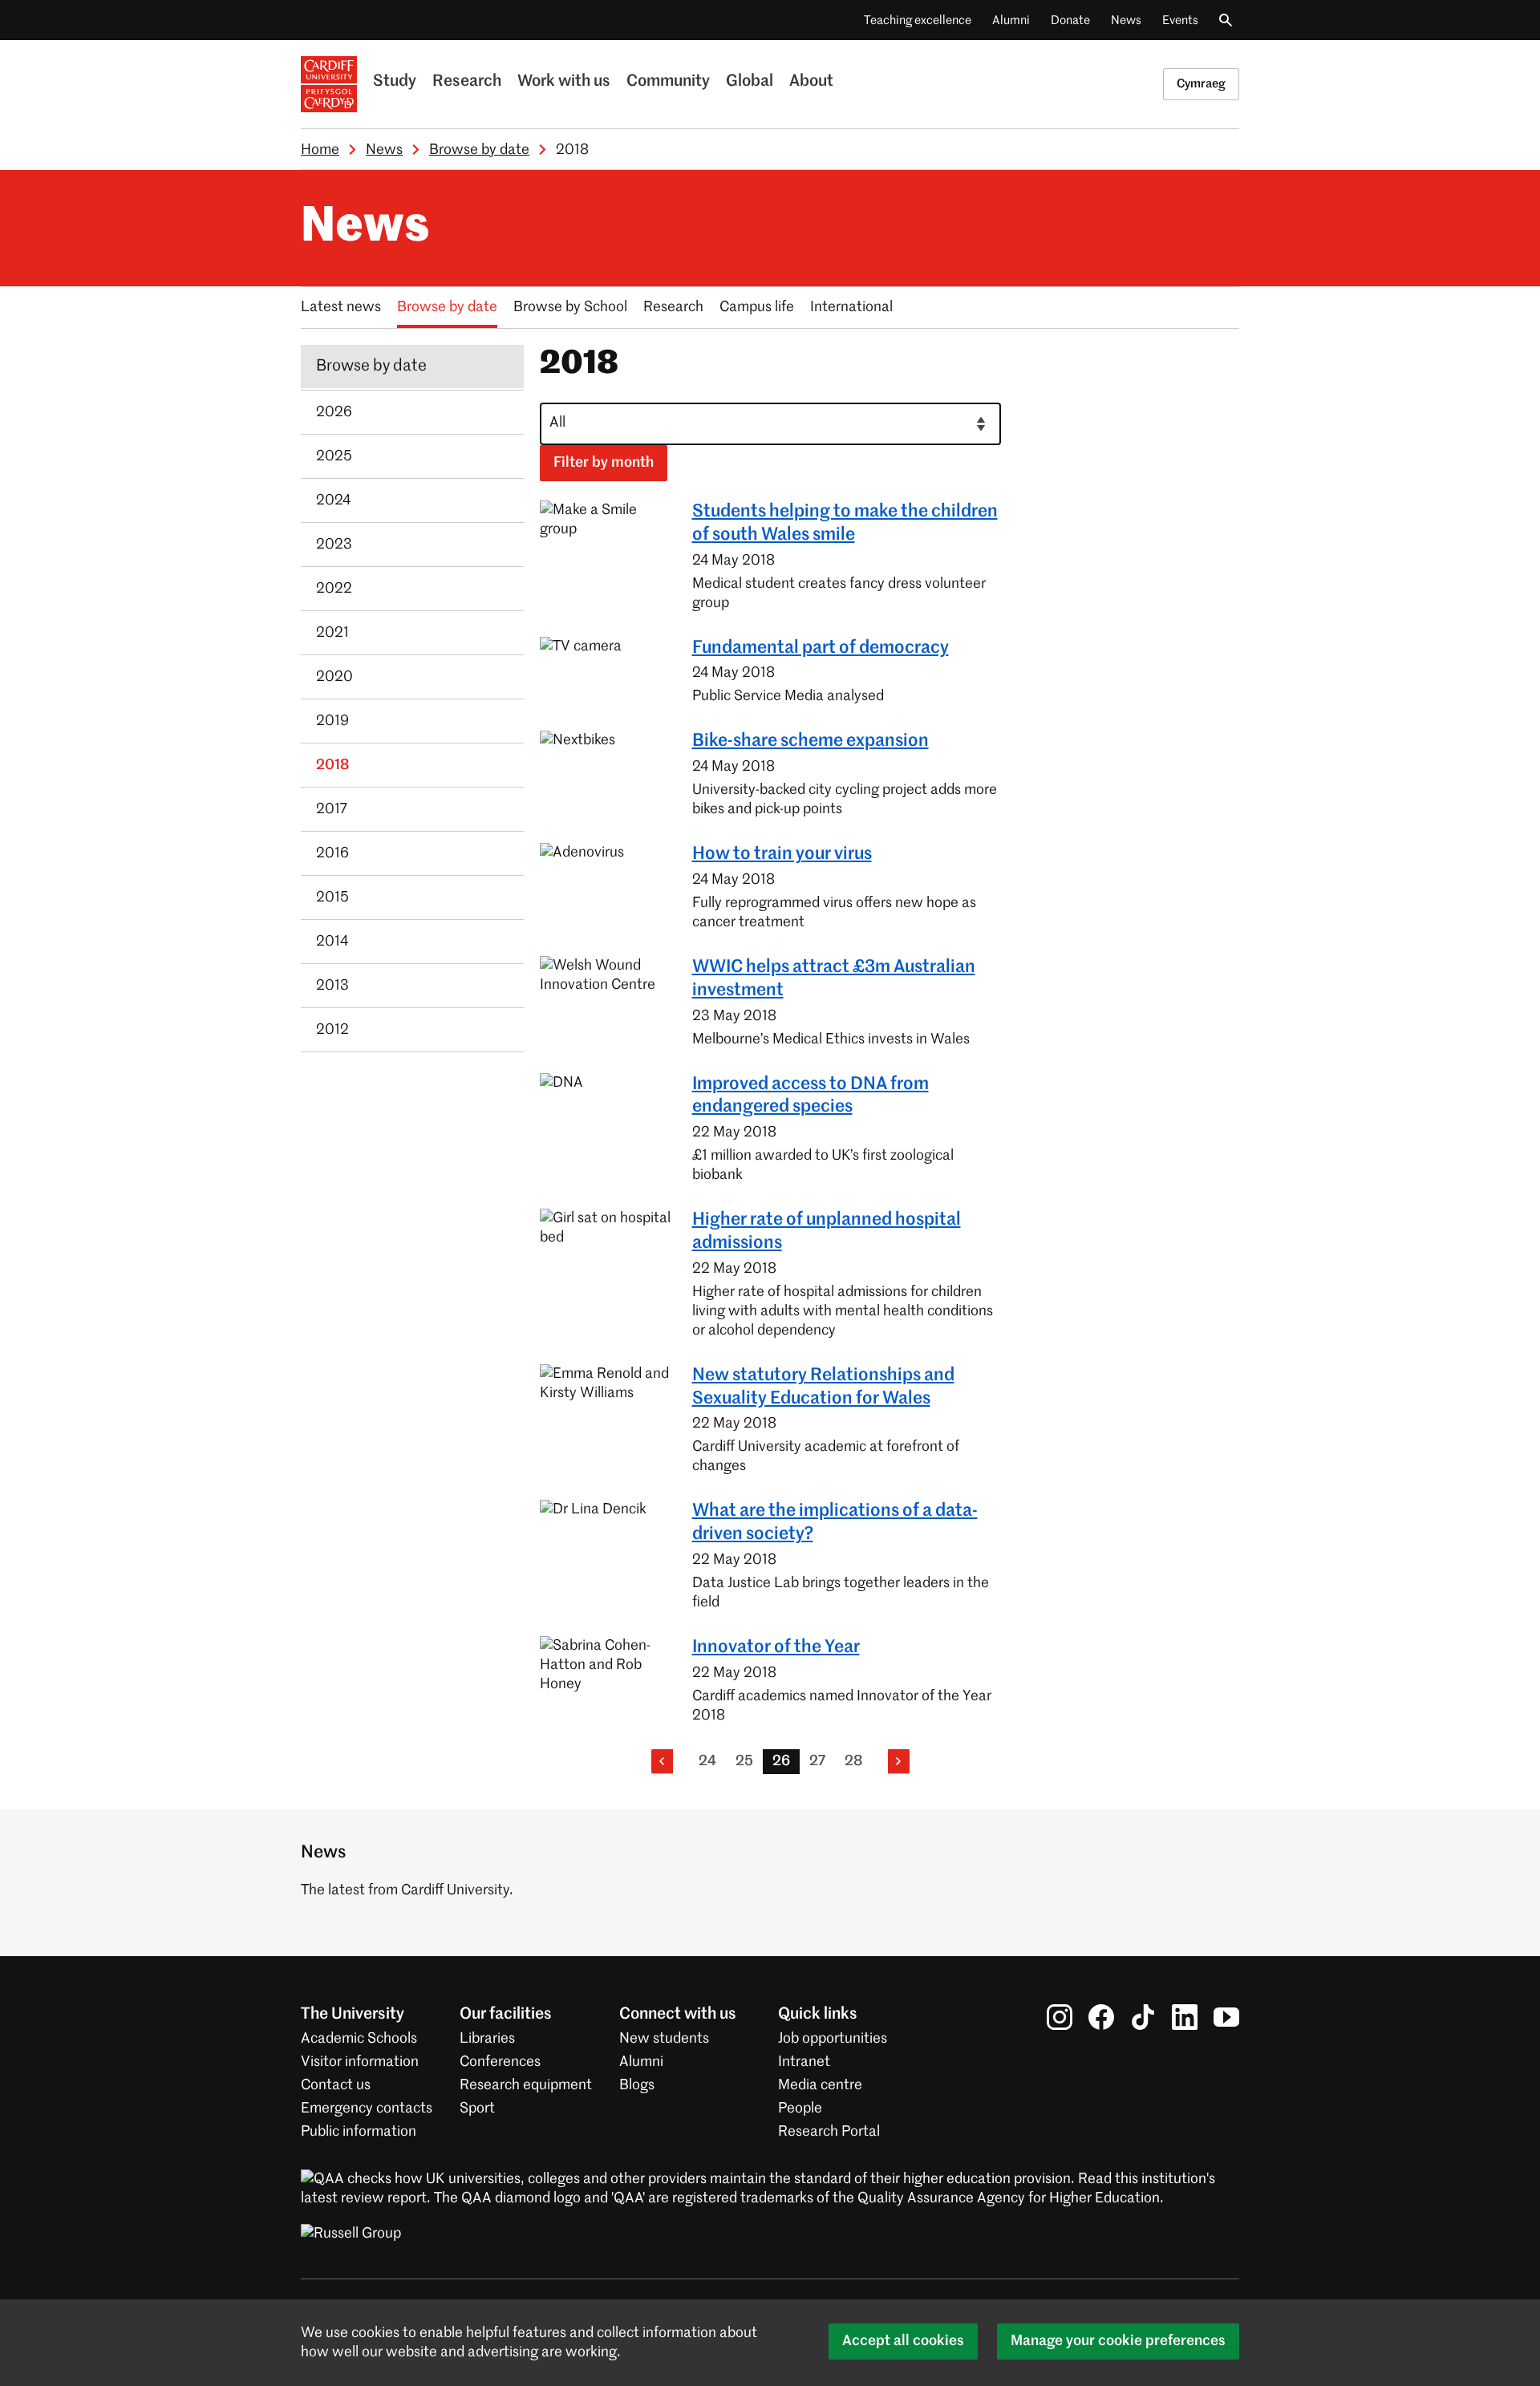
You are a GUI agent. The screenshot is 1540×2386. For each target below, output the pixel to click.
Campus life (757, 307)
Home (320, 150)
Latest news (341, 307)
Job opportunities (833, 2039)
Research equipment (526, 2085)
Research (467, 82)
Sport (477, 2109)
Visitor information (360, 2062)
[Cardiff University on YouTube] (1226, 2016)
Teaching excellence (918, 20)
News (1126, 20)
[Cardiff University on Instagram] (1060, 2016)
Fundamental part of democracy (821, 648)
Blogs (637, 2085)
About (811, 82)
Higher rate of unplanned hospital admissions (827, 1231)
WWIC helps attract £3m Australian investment (834, 979)
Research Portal (829, 2132)
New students (664, 2039)
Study (395, 82)
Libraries (487, 2039)
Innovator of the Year (776, 1647)
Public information (359, 2132)
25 (744, 1761)
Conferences (500, 2062)
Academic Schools (359, 2039)
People (800, 2109)
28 (853, 1761)
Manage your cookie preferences (1118, 2341)
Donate (1070, 20)
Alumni (1011, 20)
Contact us (336, 2085)
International (851, 307)
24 (707, 1761)
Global (750, 82)
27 (817, 1761)
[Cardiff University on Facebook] (1101, 2016)
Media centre (820, 2085)
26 (781, 1761)
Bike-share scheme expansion (811, 741)
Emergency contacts (367, 2109)
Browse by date (479, 150)
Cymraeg (1201, 84)
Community (668, 82)
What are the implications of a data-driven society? (835, 1523)
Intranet (804, 2062)
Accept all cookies (903, 2341)
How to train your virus (782, 854)
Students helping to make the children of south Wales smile (845, 523)
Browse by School (570, 307)
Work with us (564, 82)
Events (1180, 20)
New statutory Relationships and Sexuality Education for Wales (823, 1387)
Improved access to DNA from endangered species (811, 1096)
